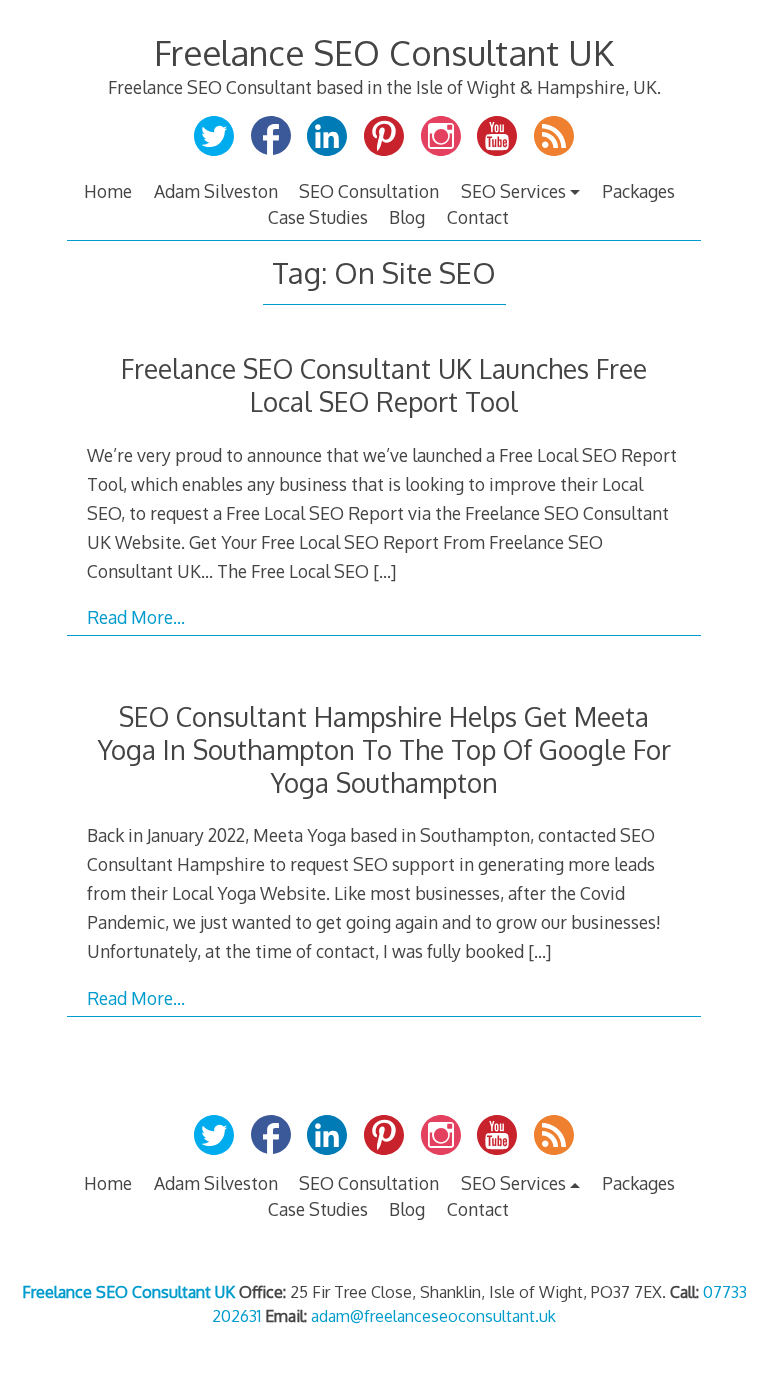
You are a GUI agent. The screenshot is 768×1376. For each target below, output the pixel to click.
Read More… (136, 617)
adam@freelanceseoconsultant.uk (433, 1316)
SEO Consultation (369, 191)
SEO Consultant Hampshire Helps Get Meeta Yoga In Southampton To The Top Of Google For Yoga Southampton (384, 749)
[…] (384, 571)
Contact (478, 217)
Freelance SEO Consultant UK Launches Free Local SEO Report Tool (384, 385)
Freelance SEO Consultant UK (384, 52)
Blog (407, 217)
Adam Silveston (216, 191)
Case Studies (318, 217)
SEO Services (513, 191)
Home (108, 191)
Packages (638, 191)
